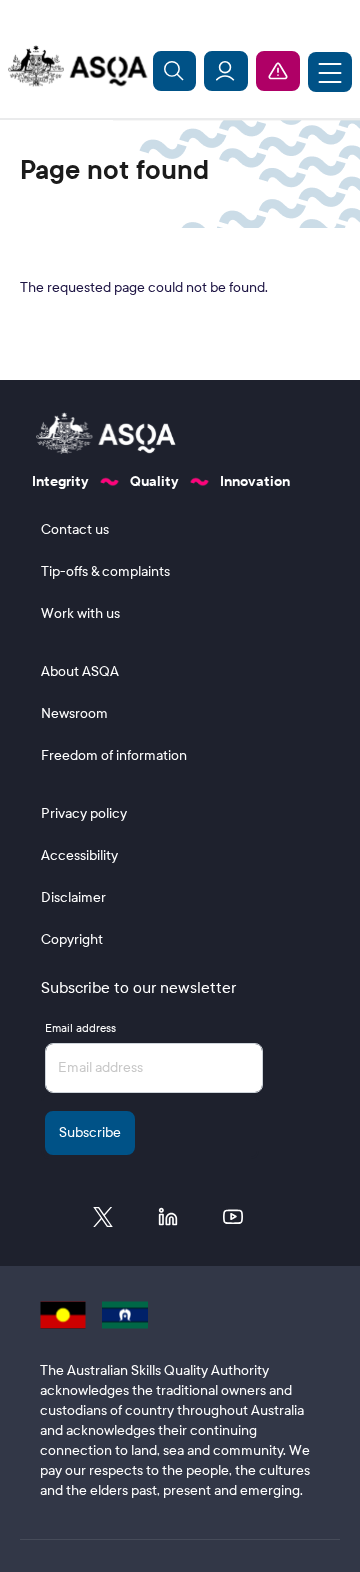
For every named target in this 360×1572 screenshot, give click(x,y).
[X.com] (103, 1222)
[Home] (74, 67)
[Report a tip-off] (278, 71)
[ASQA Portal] (226, 71)
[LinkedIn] (168, 1222)
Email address (80, 1028)
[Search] (175, 71)
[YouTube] (233, 1222)
